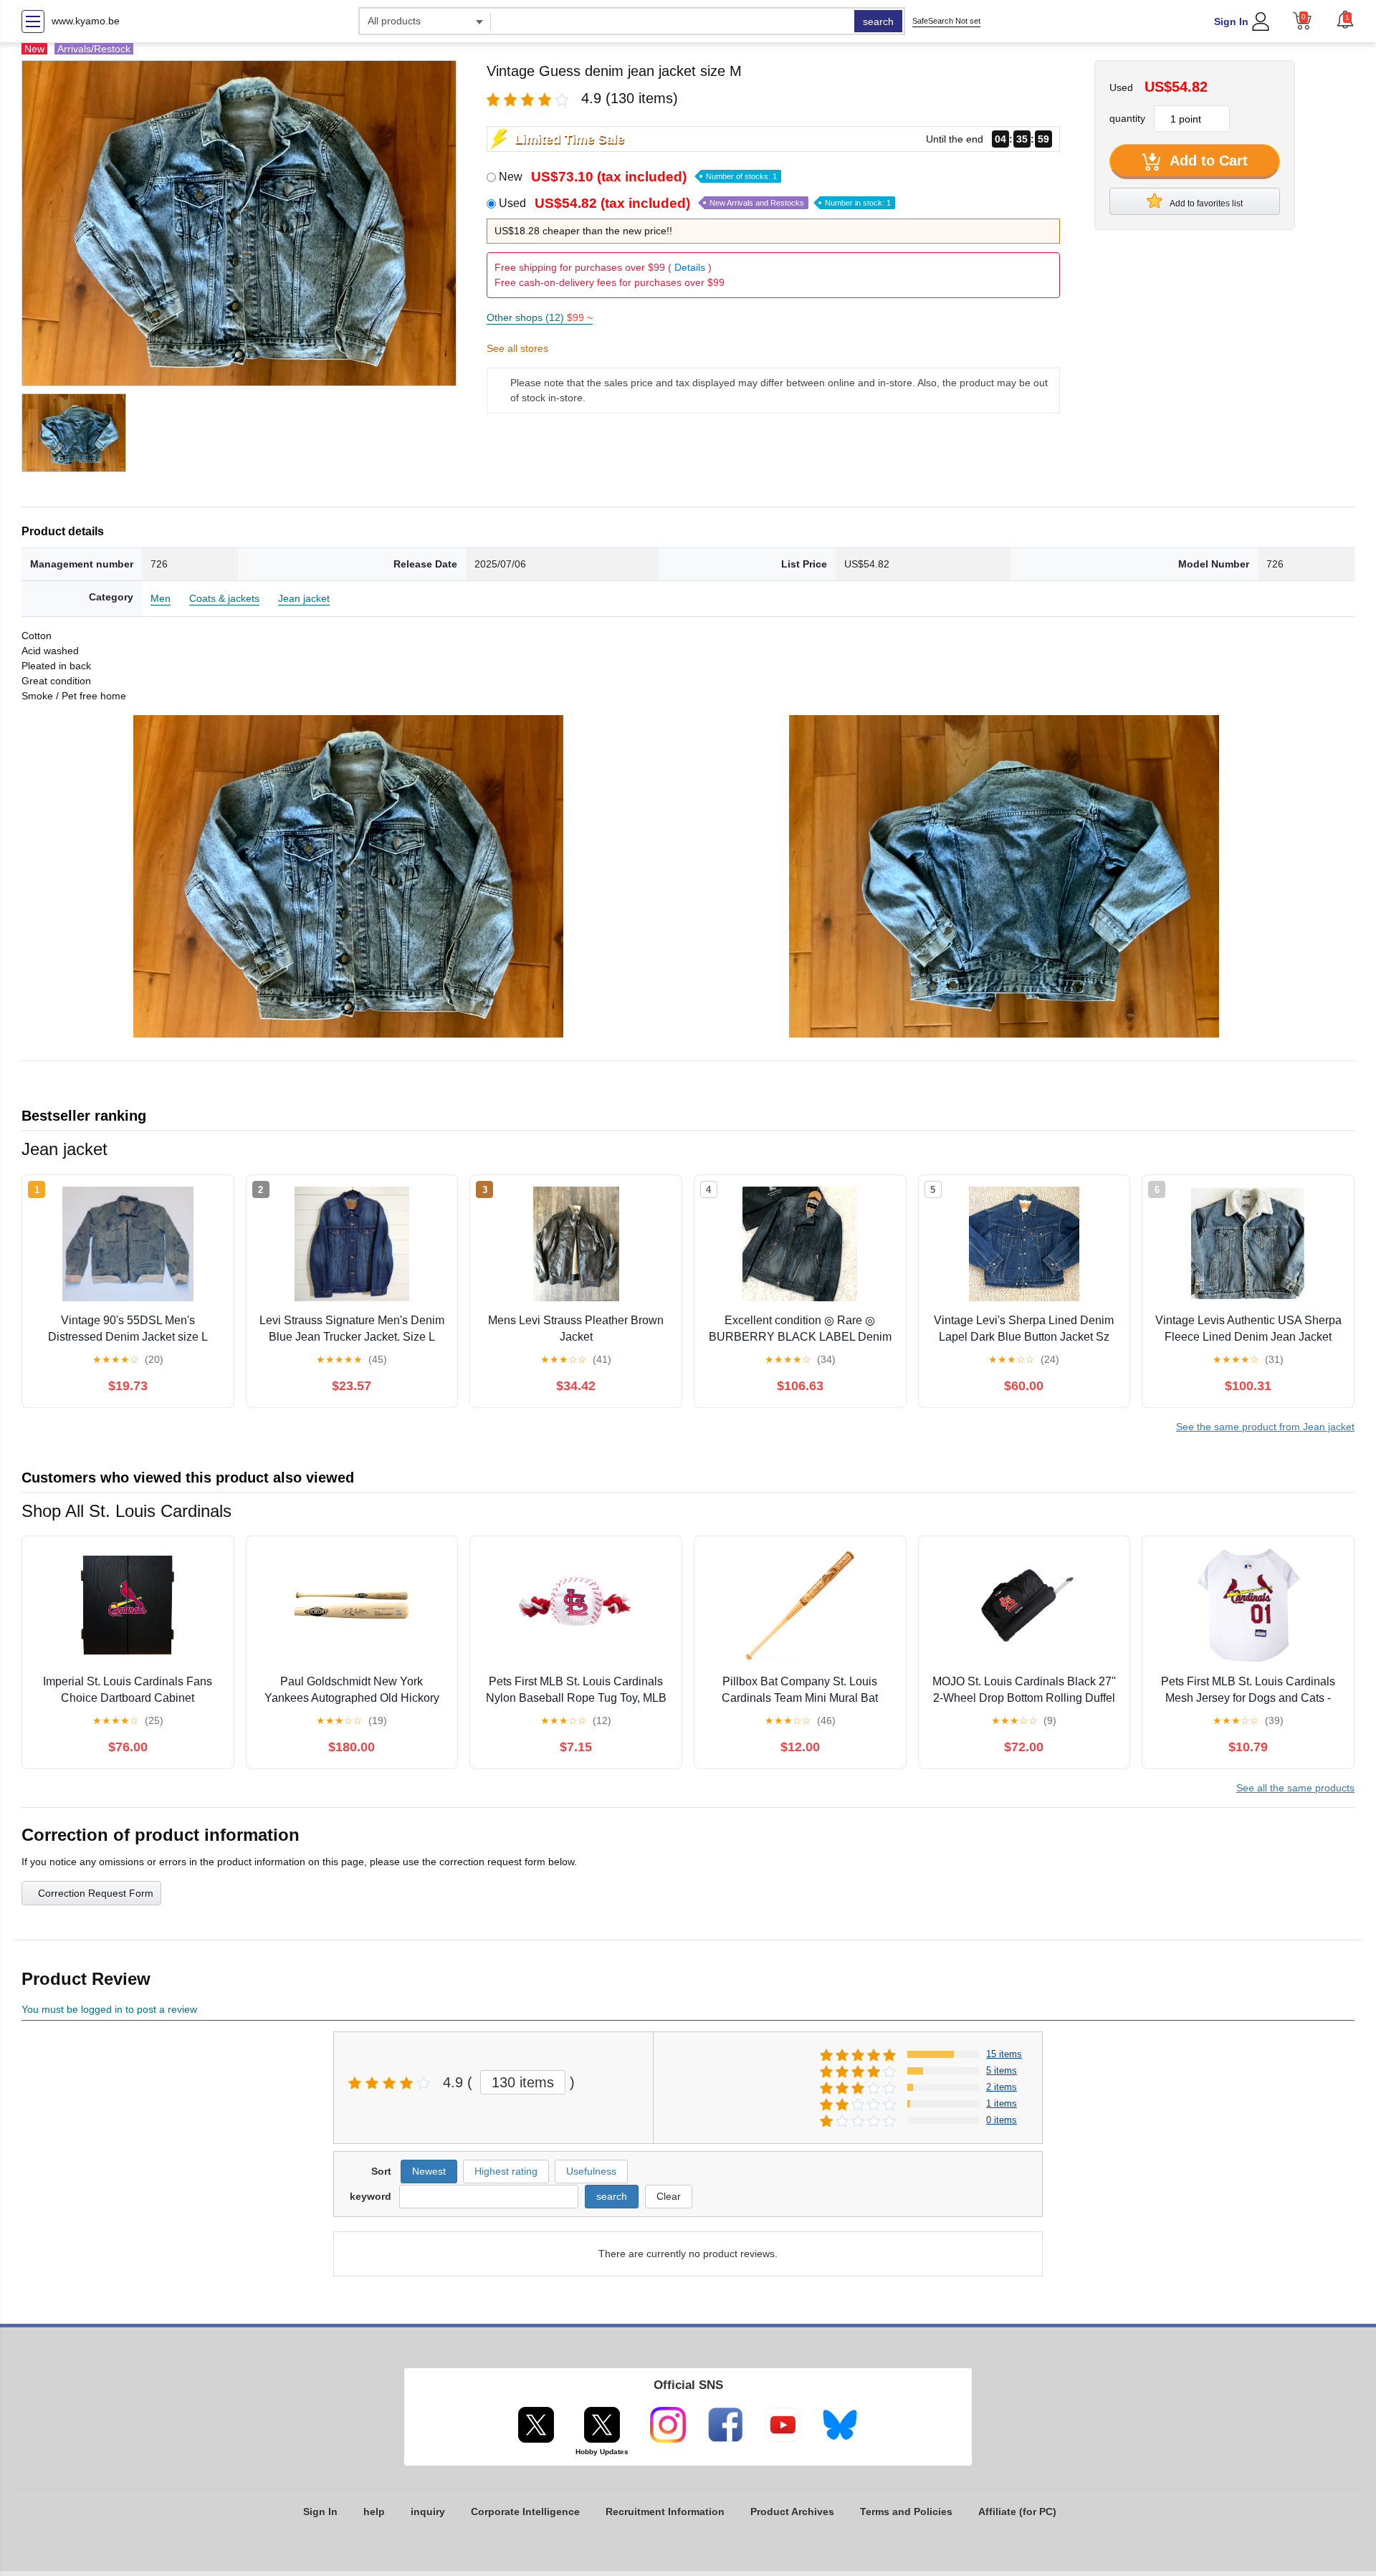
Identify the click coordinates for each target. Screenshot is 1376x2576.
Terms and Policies (906, 2512)
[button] (1345, 19)
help (374, 2512)
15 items (1004, 2054)
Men (161, 598)
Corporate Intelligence (525, 2512)
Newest (429, 2171)
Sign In (1231, 21)
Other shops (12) (540, 317)
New (638, 177)
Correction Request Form (96, 1893)
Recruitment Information (665, 2512)
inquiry (428, 2512)
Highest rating (506, 2171)
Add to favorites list (1205, 204)
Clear (669, 2196)
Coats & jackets (224, 598)
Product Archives (792, 2512)
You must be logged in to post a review (109, 2009)
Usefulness (591, 2171)
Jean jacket (304, 598)
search (878, 21)
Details (690, 267)
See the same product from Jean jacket (1265, 1427)
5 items (1002, 2070)
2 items (1002, 2087)
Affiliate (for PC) (1017, 2512)
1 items (1002, 2103)
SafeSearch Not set (946, 21)
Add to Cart (1207, 161)
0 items (1002, 2120)
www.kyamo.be (86, 21)
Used (695, 203)
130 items (523, 2082)
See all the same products (1295, 1788)
